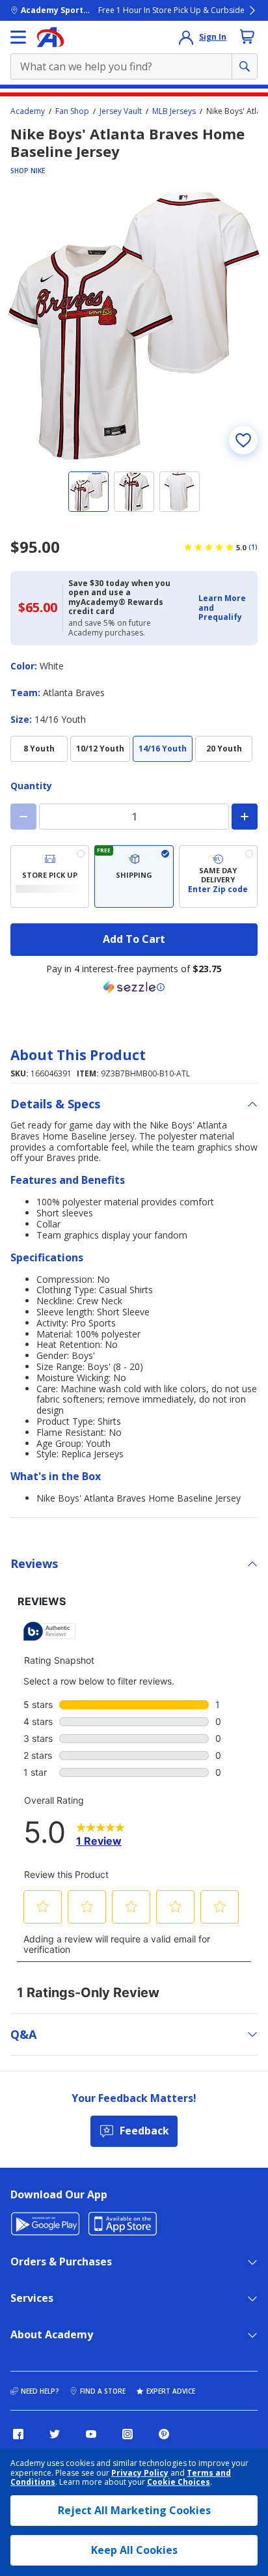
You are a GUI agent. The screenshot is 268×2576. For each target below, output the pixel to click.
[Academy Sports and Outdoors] (50, 37)
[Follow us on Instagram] (127, 2434)
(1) (253, 547)
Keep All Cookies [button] (134, 2550)
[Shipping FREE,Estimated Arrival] (134, 876)
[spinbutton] (134, 817)
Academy (28, 111)
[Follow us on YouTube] (91, 2434)
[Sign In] (186, 37)
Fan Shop (72, 111)
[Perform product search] (245, 66)
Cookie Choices (179, 2482)
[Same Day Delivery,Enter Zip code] (218, 876)
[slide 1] (88, 492)
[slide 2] (134, 492)
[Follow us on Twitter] (55, 2434)
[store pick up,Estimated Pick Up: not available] (50, 876)
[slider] (134, 326)
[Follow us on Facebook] (18, 2434)
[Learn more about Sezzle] (134, 987)
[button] (224, 608)
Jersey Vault (121, 111)
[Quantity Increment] (245, 817)
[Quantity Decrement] (23, 817)
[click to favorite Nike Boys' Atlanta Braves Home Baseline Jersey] (243, 440)
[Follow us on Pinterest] (164, 2434)
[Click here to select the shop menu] (18, 37)
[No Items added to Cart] (247, 36)
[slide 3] (180, 492)
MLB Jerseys (174, 111)
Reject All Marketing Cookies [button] (134, 2510)
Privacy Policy (140, 2473)
